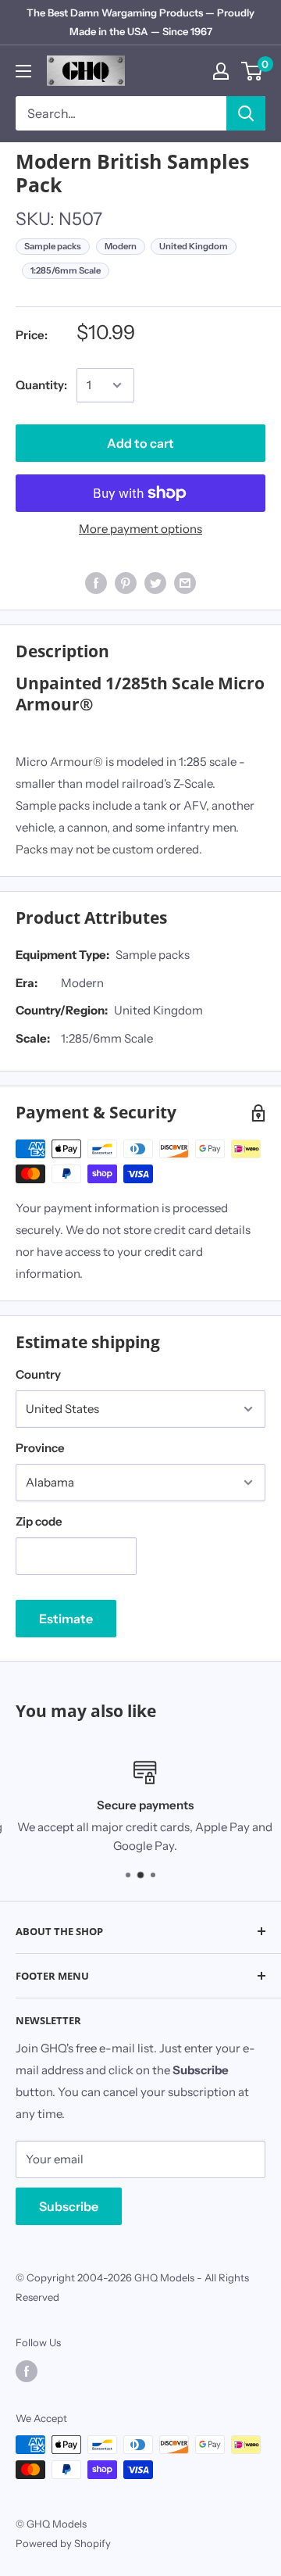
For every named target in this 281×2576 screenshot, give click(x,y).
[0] (253, 71)
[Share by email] (185, 583)
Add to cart (140, 443)
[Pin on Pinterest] (126, 583)
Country (38, 1374)
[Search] (246, 113)
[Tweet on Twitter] (155, 583)
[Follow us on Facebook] (27, 2371)
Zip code (39, 1521)
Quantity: (41, 385)
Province (40, 1448)
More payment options (140, 529)
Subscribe (69, 2206)
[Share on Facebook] (96, 583)
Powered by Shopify (63, 2543)
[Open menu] (23, 71)
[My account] (221, 71)
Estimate (66, 1619)
